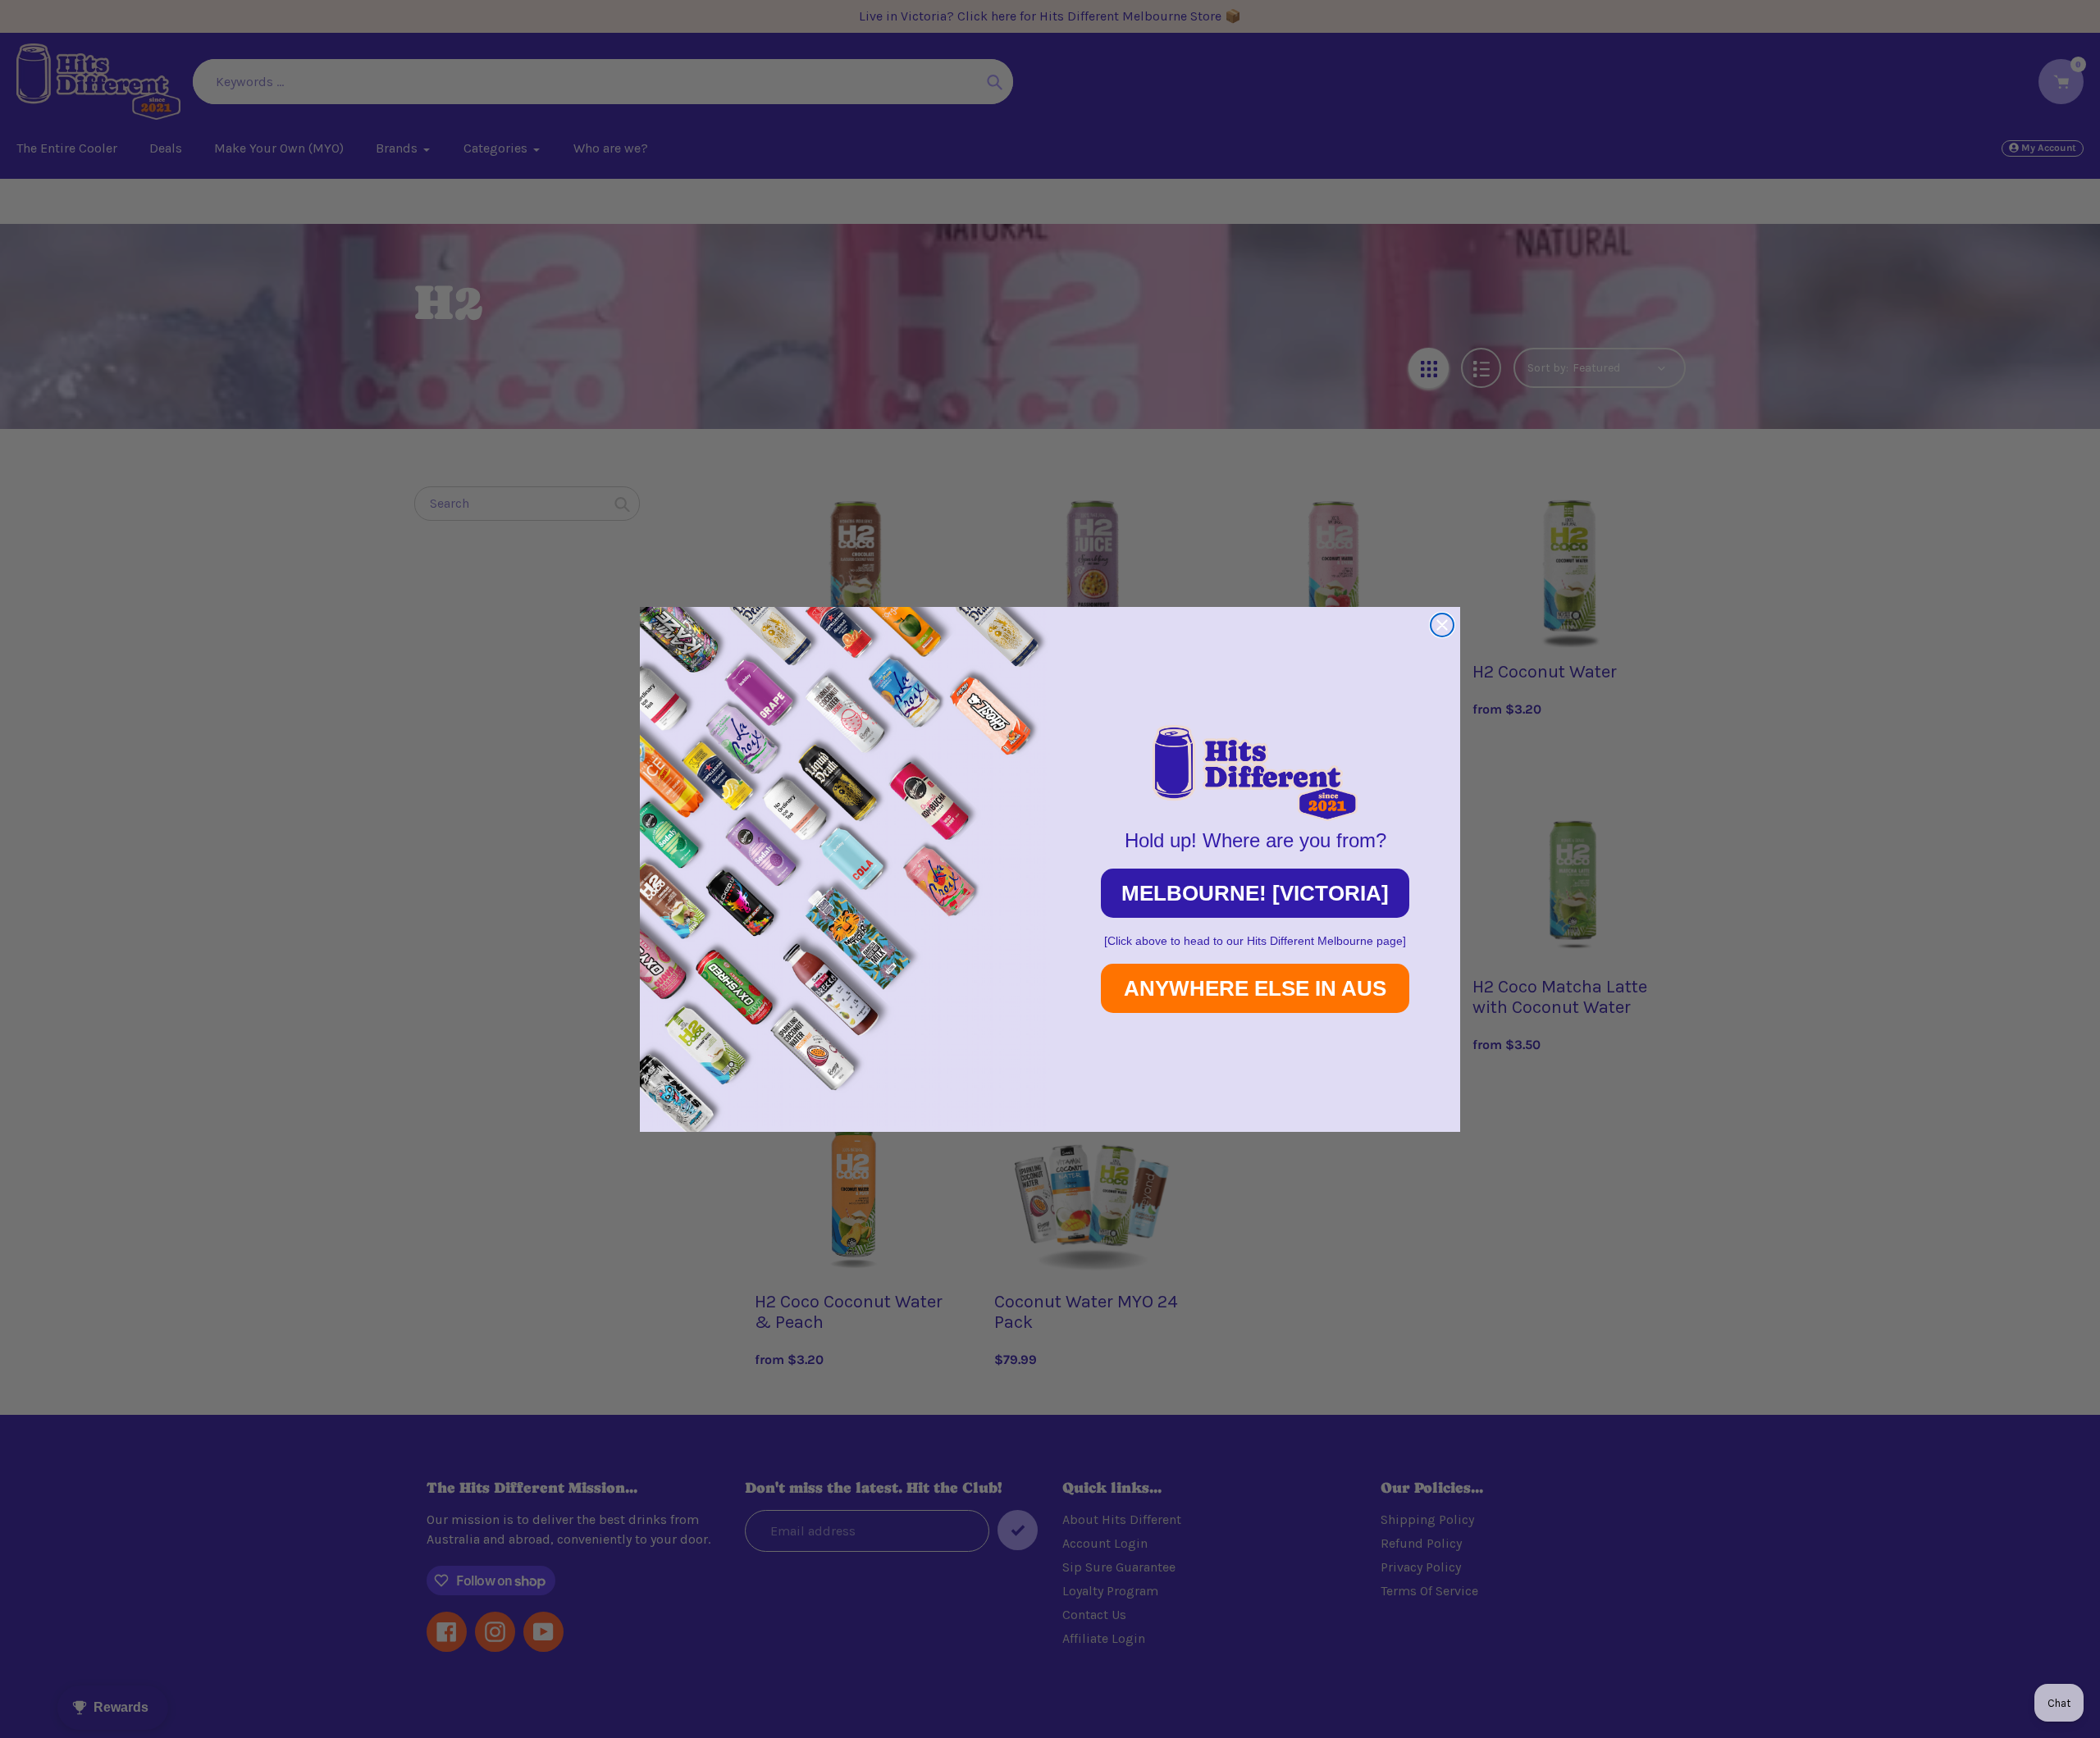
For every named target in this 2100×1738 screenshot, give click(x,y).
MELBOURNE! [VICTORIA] (1255, 893)
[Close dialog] (1442, 625)
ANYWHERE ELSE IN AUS (1255, 988)
